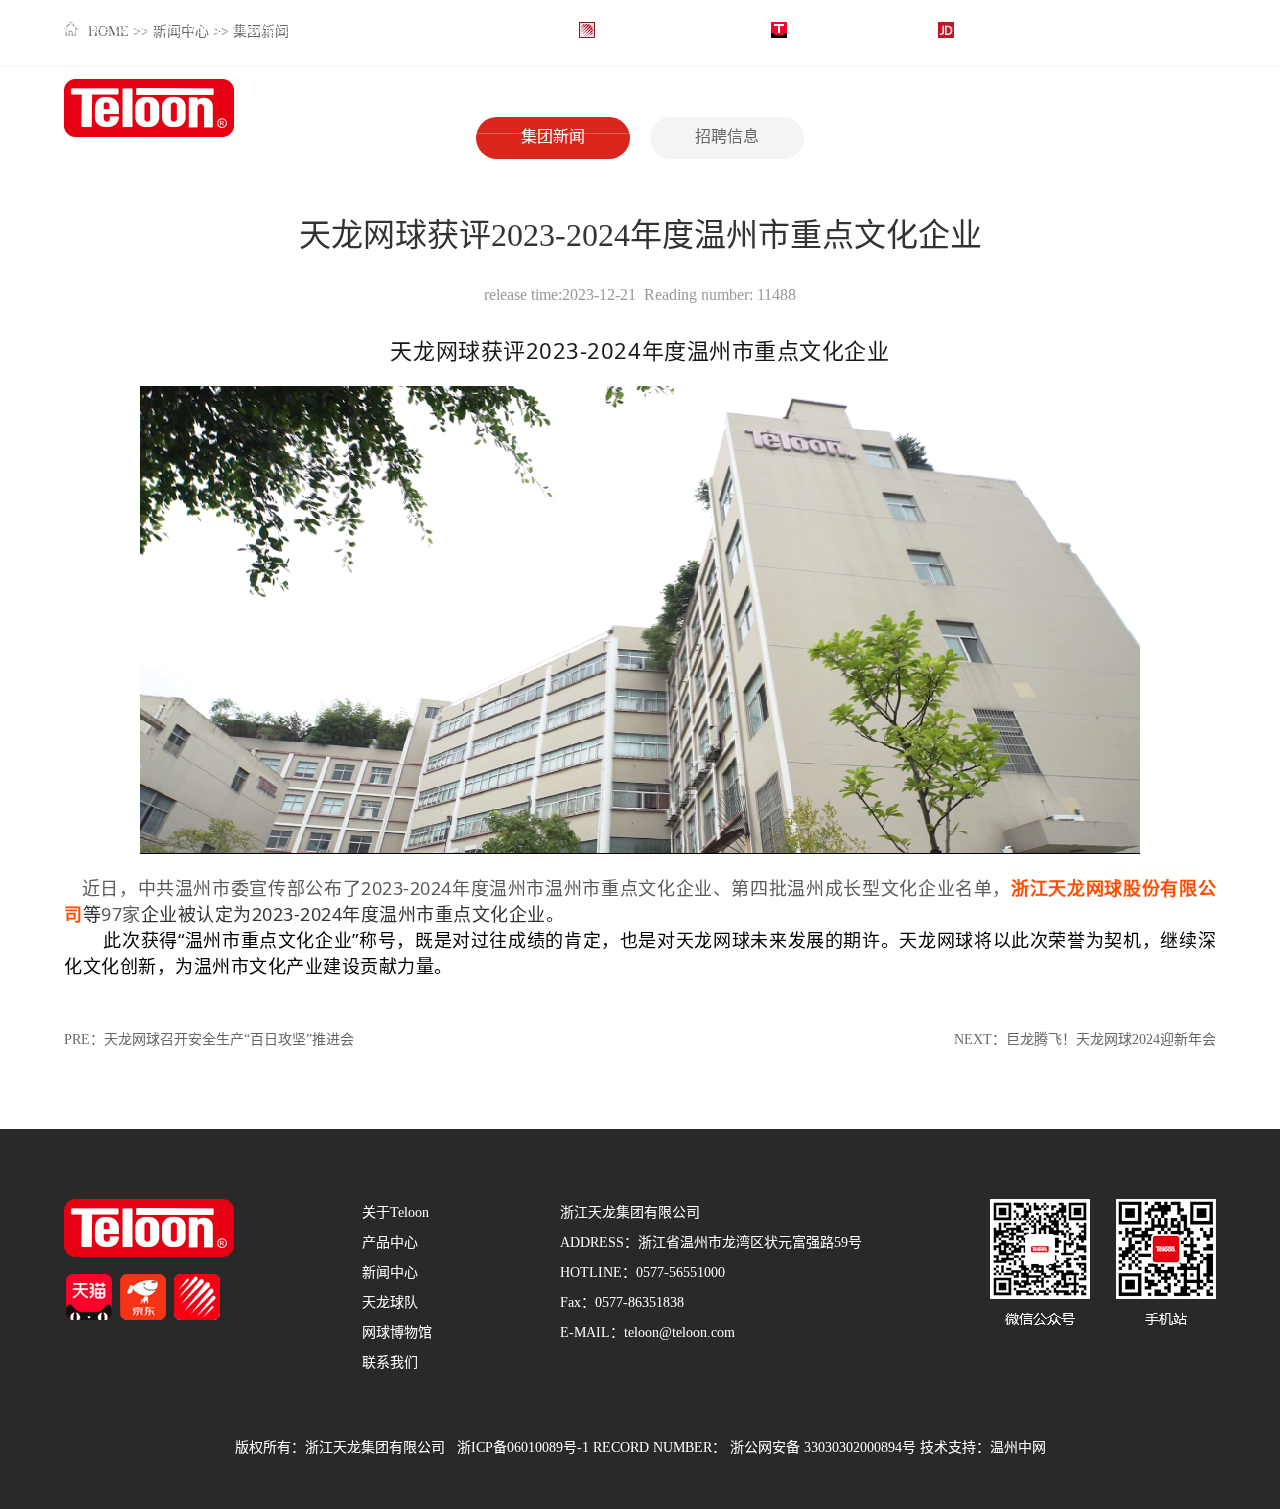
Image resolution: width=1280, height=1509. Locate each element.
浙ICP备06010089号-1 (523, 1448)
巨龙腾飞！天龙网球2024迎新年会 (1111, 1040)
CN (1189, 29)
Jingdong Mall (999, 29)
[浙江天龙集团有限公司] (149, 109)
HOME (464, 108)
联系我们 (1147, 108)
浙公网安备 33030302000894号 (823, 1448)
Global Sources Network (669, 29)
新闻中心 (809, 108)
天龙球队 (922, 108)
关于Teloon (590, 108)
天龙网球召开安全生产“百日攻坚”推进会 (229, 1040)
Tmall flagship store (849, 29)
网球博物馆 (1043, 108)
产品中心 (697, 108)
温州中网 (1018, 1448)
